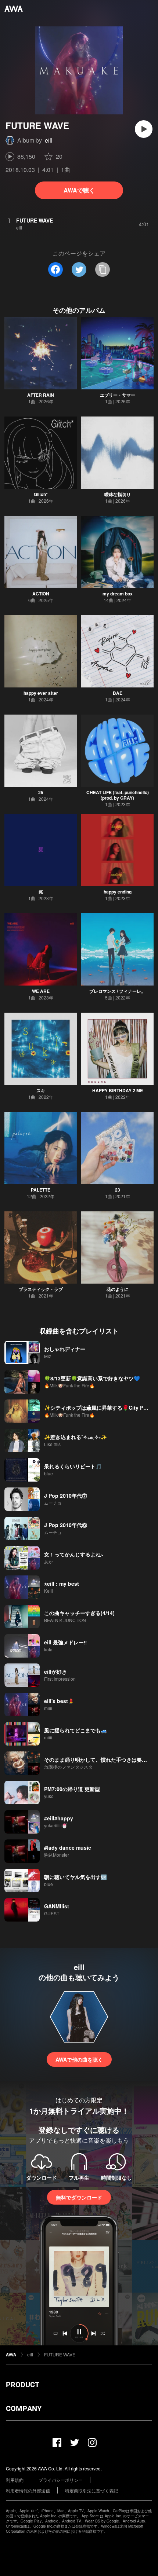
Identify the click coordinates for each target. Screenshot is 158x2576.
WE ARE (41, 991)
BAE (118, 693)
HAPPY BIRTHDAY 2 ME (118, 1090)
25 (41, 792)
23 (118, 1190)
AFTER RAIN (41, 395)
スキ (41, 1090)
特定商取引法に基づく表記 (91, 2490)
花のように (118, 1289)
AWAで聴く (79, 190)
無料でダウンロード (79, 2197)
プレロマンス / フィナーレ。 (117, 991)
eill (49, 140)
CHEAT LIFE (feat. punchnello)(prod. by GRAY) (118, 795)
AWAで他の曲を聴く (79, 2059)
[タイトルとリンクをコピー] (103, 269)
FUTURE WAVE (60, 2354)
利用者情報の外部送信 (28, 2490)
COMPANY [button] (24, 2408)
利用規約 (15, 2480)
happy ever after (41, 693)
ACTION (41, 594)
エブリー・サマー (118, 395)
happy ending (118, 892)
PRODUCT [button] (23, 2385)
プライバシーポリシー (61, 2480)
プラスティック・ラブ (41, 1289)
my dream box (118, 594)
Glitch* (41, 494)
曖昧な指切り (118, 494)
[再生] (144, 129)
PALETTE (41, 1190)
